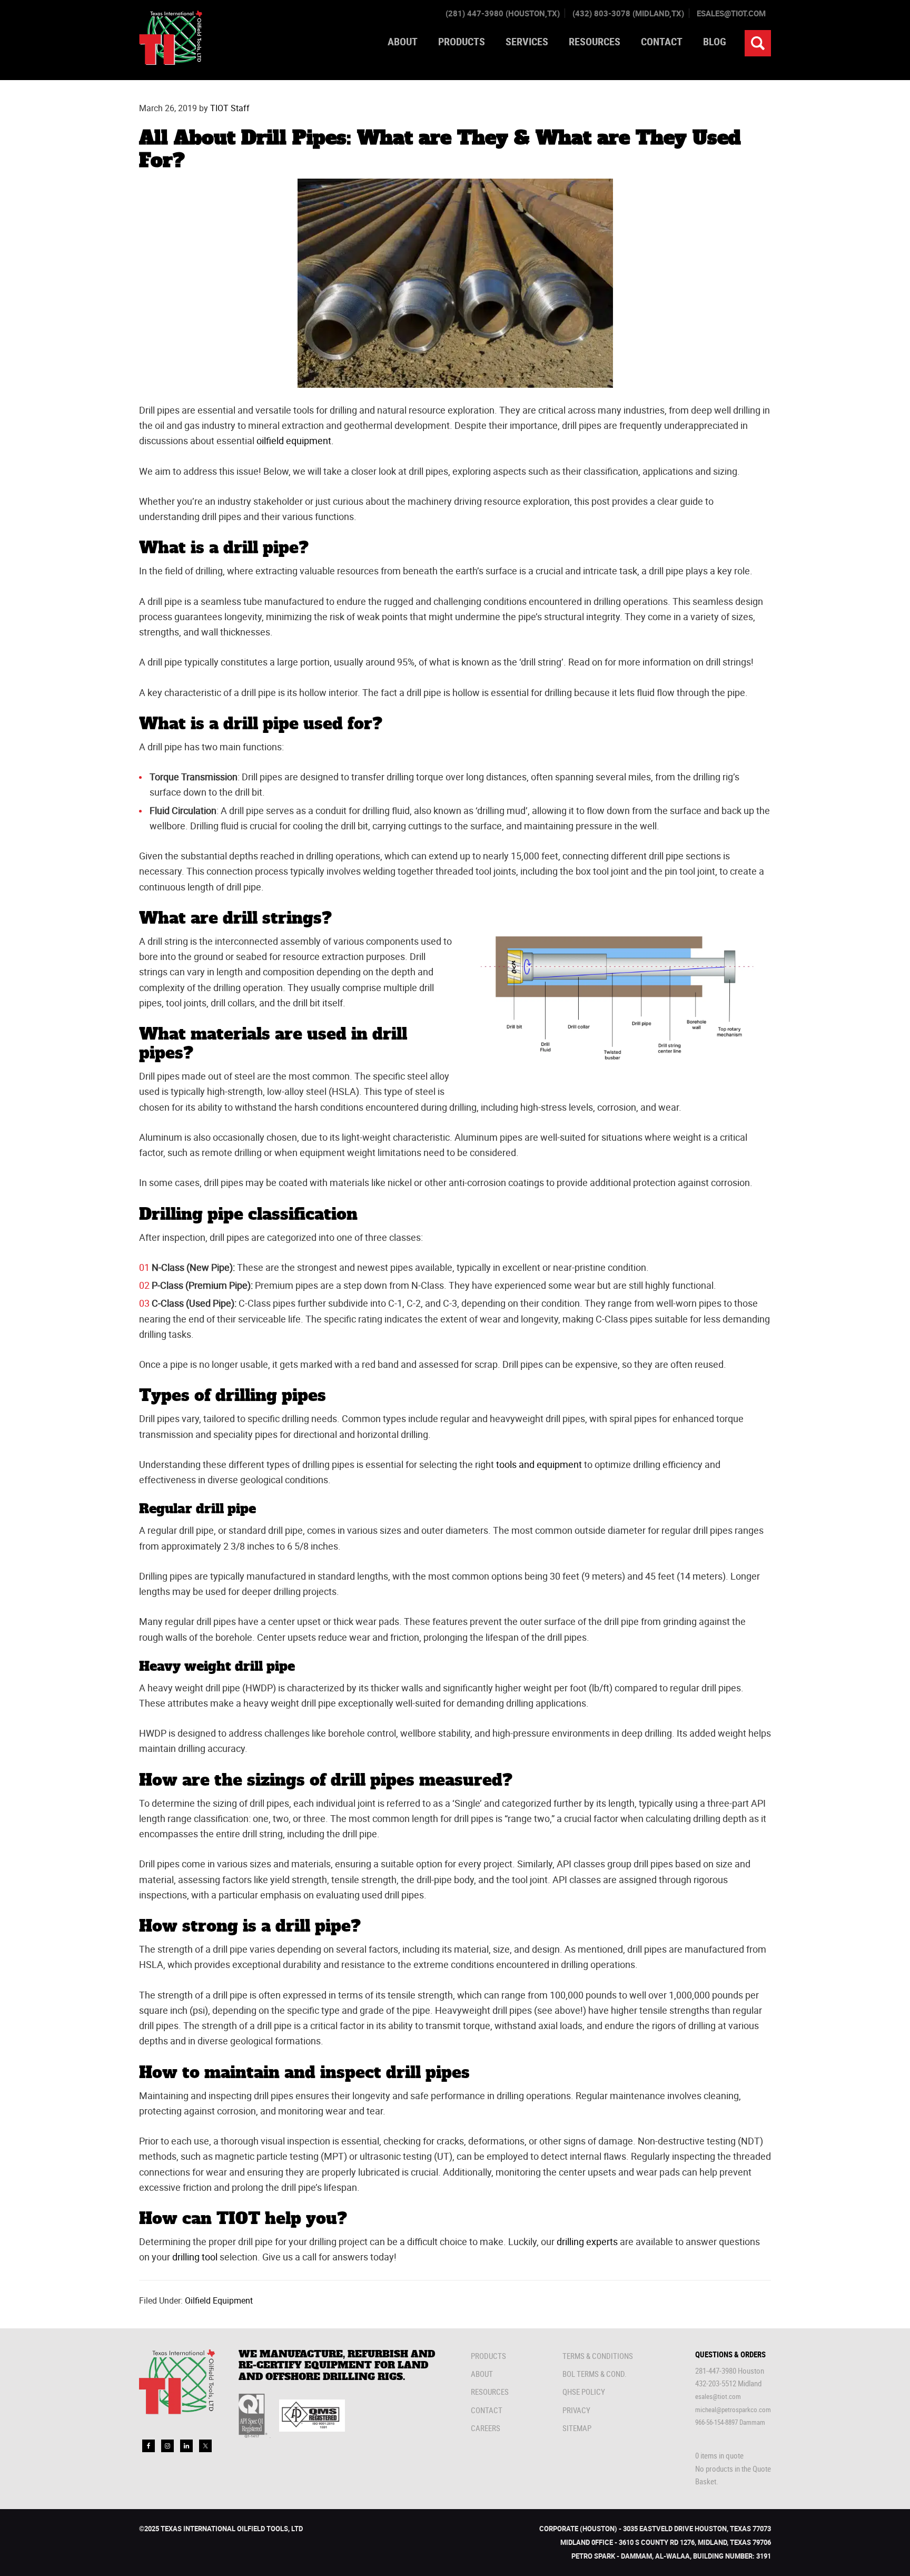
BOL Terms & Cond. (595, 2374)
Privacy (576, 2410)
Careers (486, 2428)
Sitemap (577, 2428)
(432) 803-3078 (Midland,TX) (628, 13)
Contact (487, 2410)
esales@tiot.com (731, 13)
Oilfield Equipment (219, 2300)
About (482, 2374)
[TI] (171, 62)
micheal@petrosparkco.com (733, 2410)
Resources (490, 2392)
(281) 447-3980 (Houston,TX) (503, 13)
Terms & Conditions (598, 2356)
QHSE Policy (584, 2392)
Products (488, 2356)
